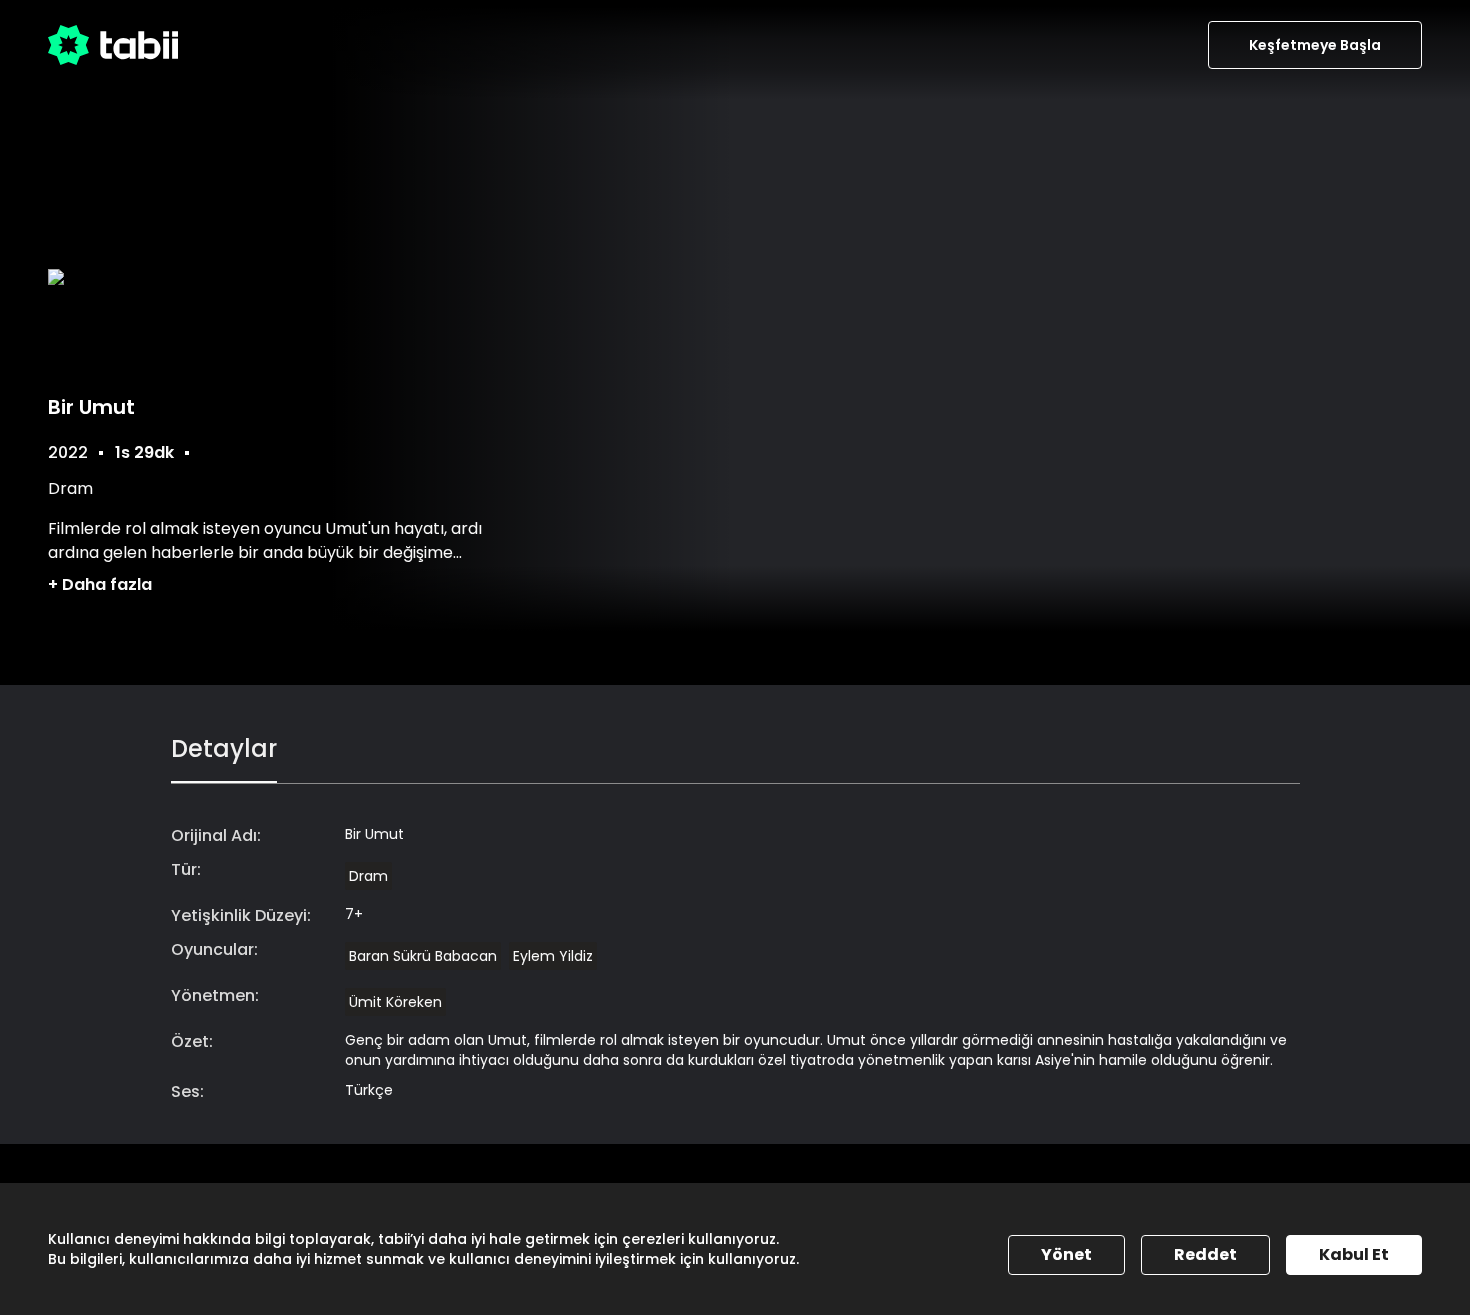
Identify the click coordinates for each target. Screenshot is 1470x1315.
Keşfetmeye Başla (1315, 45)
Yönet (1066, 1254)
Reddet (1205, 1254)
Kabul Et (1354, 1254)
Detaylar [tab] (224, 748)
